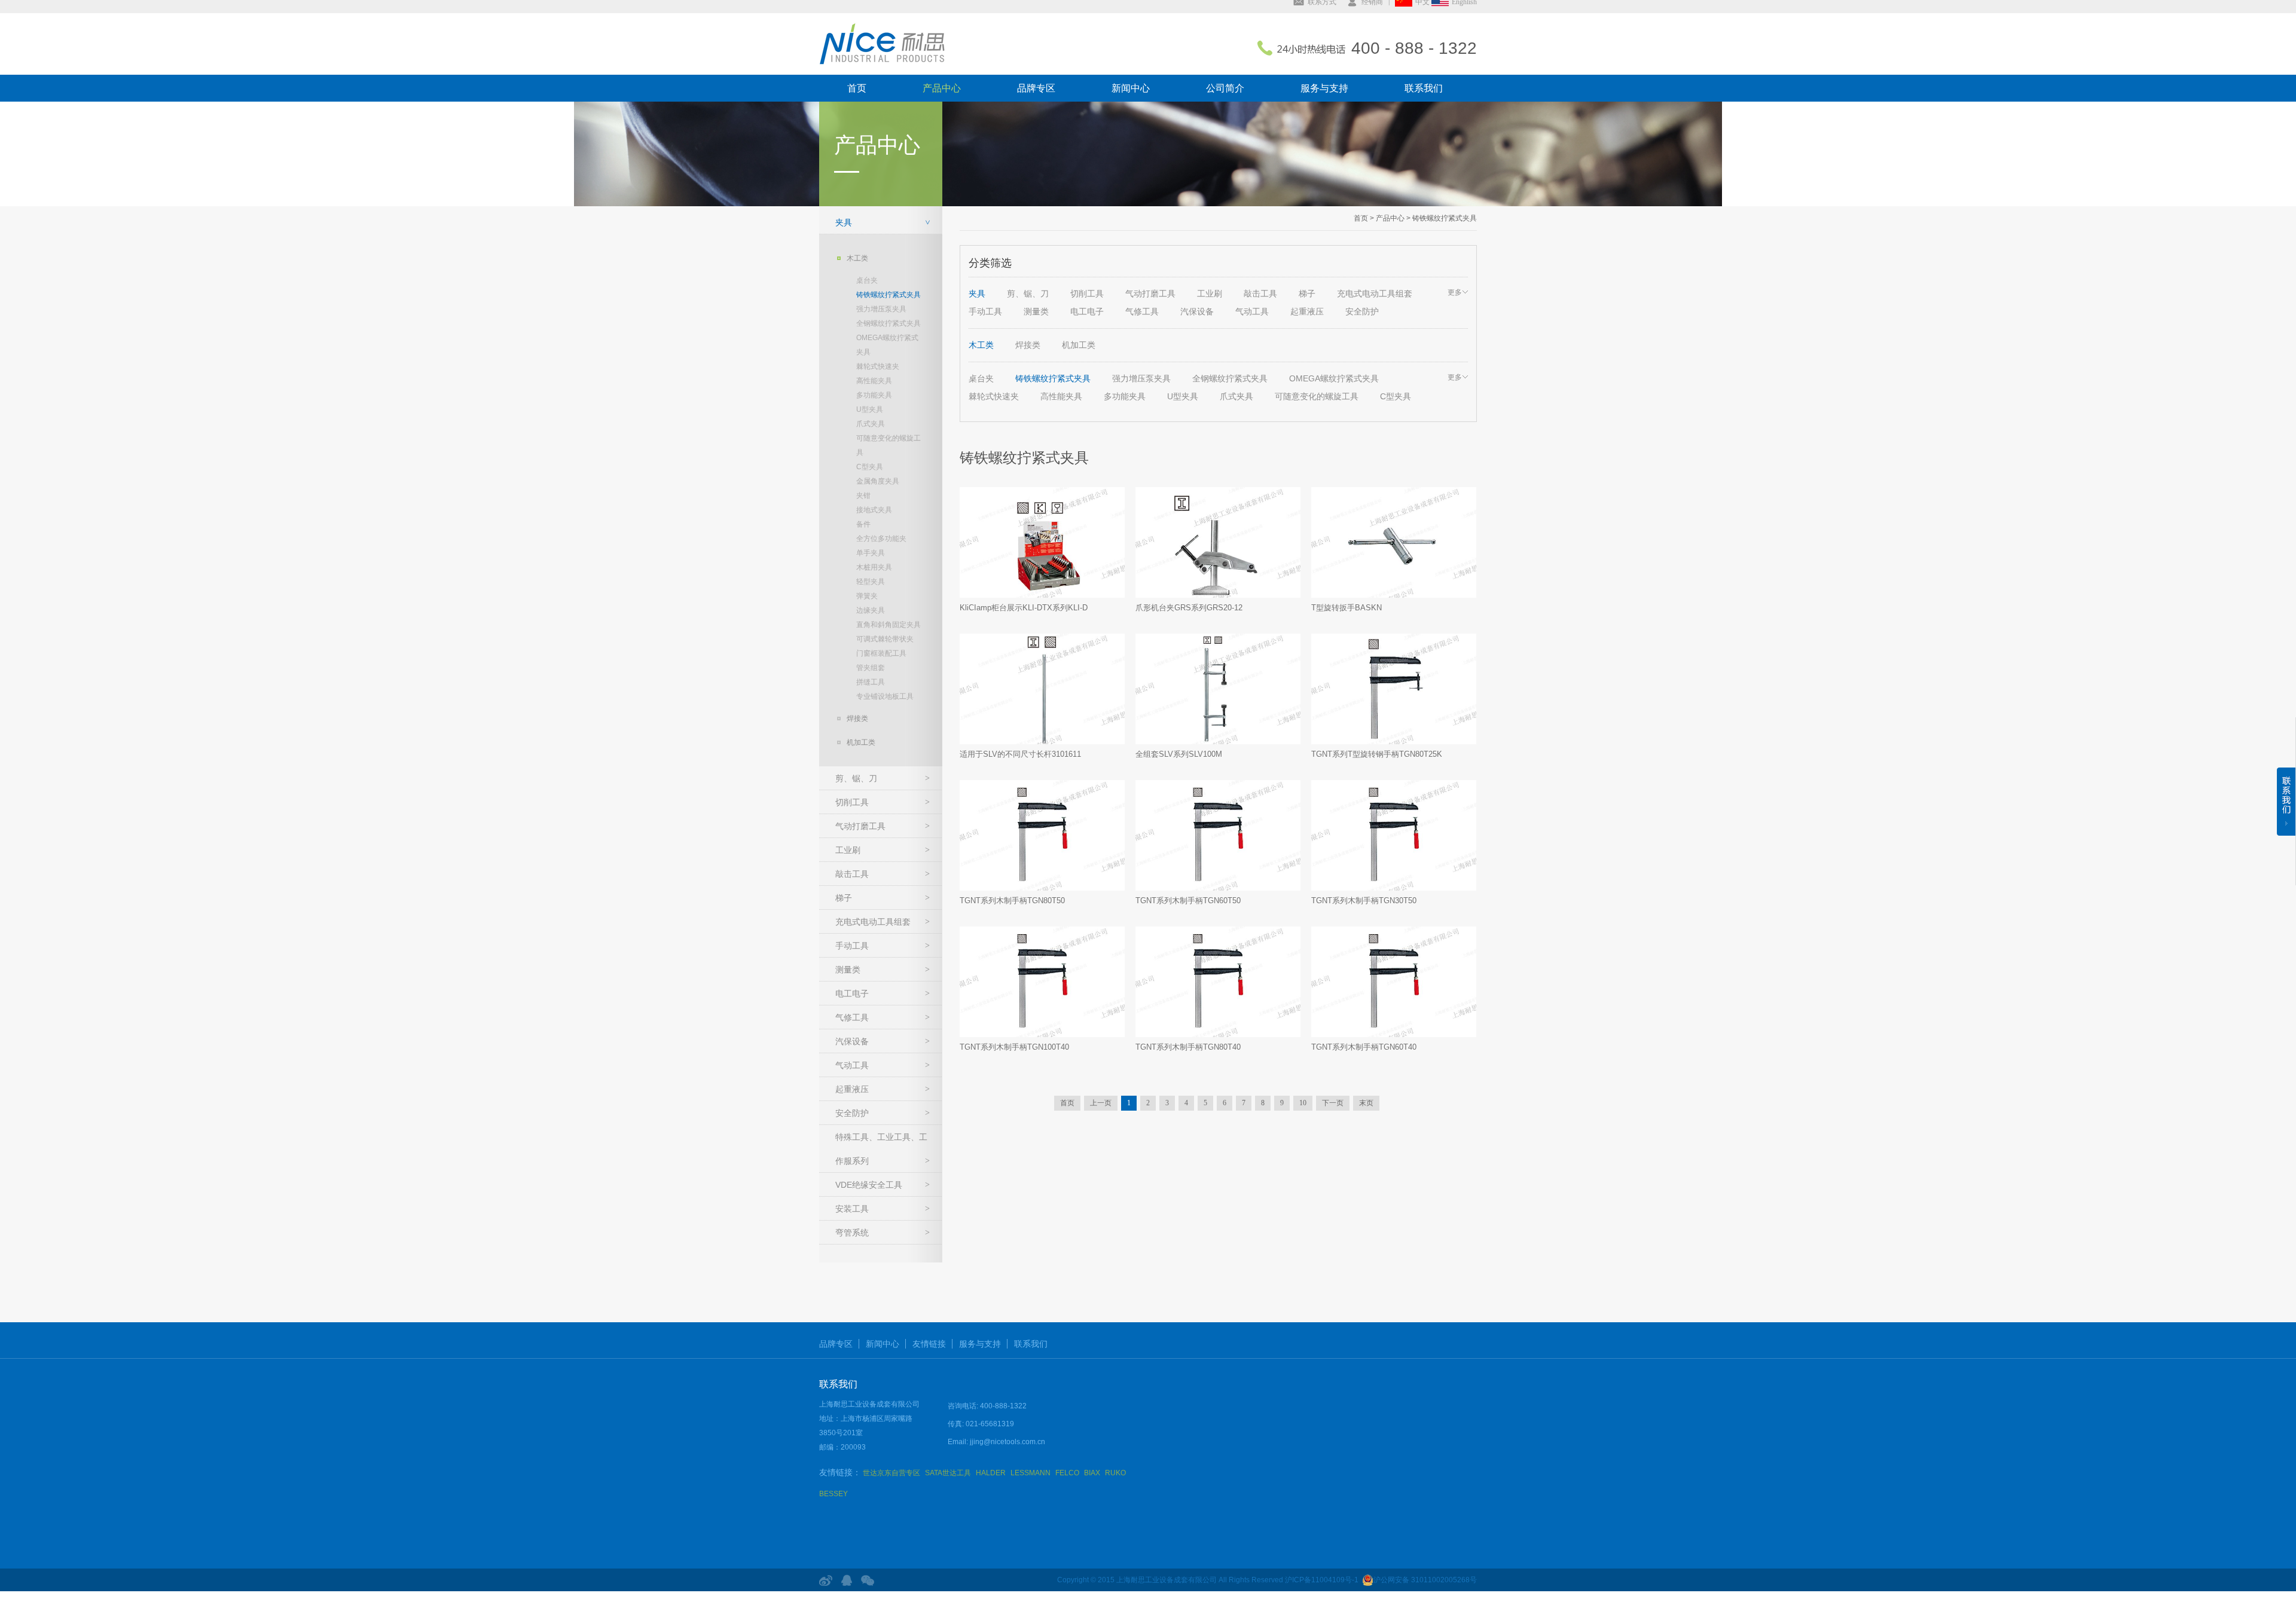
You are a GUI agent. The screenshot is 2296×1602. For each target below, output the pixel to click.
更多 (1455, 292)
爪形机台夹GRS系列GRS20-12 (1189, 608)
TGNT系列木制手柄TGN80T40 (1188, 1047)
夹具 (844, 222)
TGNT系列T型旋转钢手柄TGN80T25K (1377, 754)
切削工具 (852, 802)
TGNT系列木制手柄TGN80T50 (1012, 901)
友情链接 (929, 1344)
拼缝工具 (871, 682)
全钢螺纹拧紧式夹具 (889, 323)
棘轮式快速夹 (878, 366)
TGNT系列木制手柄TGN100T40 (1014, 1047)
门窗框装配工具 (881, 653)
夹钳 (863, 496)
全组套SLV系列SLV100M (1179, 754)
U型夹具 (870, 409)
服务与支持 (1324, 88)
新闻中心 (1131, 88)
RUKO (1115, 1473)
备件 (863, 524)
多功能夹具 (874, 395)
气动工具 (852, 1065)
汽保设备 (852, 1041)
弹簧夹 (867, 596)
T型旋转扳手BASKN (1347, 608)
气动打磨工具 (860, 826)
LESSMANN (1031, 1473)
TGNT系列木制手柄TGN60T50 (1188, 901)
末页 (1366, 1103)
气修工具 (852, 1017)
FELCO (1067, 1473)
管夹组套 (871, 668)
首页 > (1364, 218)
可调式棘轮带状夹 (885, 639)
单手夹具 (871, 553)
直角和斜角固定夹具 (889, 625)
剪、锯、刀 (856, 778)
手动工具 (852, 946)
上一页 (1101, 1103)
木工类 (857, 258)
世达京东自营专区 (891, 1473)
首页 (857, 88)
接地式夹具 (874, 510)
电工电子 (852, 993)
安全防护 (852, 1113)
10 (1303, 1103)
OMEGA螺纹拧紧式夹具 (887, 345)
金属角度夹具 (878, 481)
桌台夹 (867, 280)
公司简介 (1225, 88)
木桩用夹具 (874, 567)
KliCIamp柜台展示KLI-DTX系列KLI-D (1024, 608)
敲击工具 (852, 874)
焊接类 (857, 719)
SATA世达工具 (948, 1473)
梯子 (844, 898)
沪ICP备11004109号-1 (1322, 1580)
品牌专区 (1036, 88)
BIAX (1092, 1473)
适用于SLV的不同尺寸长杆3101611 (1020, 754)
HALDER (991, 1473)
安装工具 (852, 1209)
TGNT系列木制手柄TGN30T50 (1364, 901)
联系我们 (1424, 88)
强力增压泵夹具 (881, 309)
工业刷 (848, 850)
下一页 (1333, 1103)
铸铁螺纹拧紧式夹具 (889, 295)
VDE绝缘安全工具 (869, 1185)
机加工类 (861, 742)
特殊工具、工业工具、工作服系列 (881, 1149)
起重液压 (852, 1089)
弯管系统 (852, 1233)
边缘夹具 (871, 610)
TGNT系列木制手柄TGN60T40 (1364, 1047)
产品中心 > (1392, 218)
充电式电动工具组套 (873, 922)
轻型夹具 (871, 582)
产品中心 (942, 88)
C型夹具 (870, 467)
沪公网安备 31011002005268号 (1425, 1580)
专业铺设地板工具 (885, 696)
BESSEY (833, 1494)
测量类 (848, 970)
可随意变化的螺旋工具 (889, 445)
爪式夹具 (871, 424)
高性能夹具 (874, 381)
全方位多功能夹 (881, 539)
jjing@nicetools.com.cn (1007, 1442)
